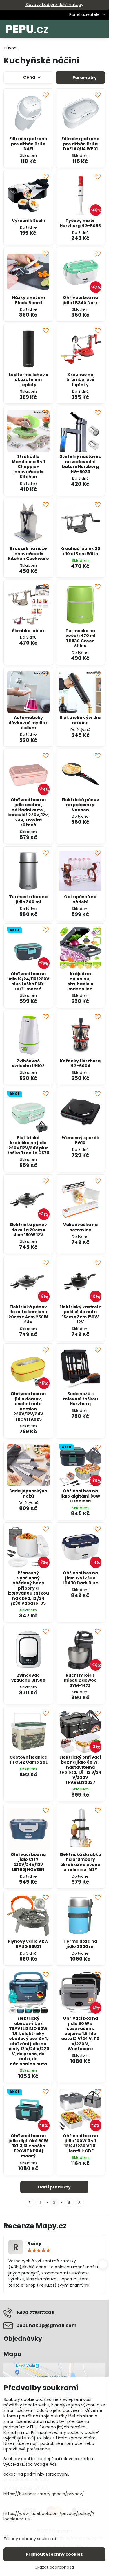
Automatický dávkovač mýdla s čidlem (28, 723)
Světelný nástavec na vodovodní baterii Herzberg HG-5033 (80, 464)
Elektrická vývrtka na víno (80, 720)
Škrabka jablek (28, 631)
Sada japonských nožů (28, 1494)
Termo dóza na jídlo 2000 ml (80, 1944)
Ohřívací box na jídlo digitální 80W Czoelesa (80, 1496)
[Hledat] (74, 29)
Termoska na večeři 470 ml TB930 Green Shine (80, 638)
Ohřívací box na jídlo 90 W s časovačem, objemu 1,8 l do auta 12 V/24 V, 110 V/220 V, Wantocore (80, 2033)
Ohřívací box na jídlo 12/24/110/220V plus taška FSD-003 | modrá (28, 981)
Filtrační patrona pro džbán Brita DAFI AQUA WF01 (80, 144)
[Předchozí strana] (30, 2202)
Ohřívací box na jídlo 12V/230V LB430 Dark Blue (80, 1578)
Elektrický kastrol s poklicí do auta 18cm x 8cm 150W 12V (80, 1314)
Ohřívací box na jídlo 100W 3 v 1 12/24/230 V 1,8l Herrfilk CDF (80, 2143)
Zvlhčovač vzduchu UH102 (28, 1063)
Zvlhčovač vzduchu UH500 (28, 1678)
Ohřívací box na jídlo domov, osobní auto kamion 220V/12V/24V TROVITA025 (28, 1406)
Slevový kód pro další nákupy (54, 5)
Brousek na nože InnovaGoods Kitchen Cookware (28, 554)
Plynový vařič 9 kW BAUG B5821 (28, 1944)
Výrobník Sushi (28, 221)
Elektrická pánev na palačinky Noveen (80, 805)
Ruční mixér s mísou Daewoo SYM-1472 (80, 1680)
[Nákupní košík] (88, 29)
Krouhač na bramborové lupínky (80, 380)
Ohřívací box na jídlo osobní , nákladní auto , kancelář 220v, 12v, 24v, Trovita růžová (28, 812)
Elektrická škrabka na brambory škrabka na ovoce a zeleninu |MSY (80, 1862)
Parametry (84, 78)
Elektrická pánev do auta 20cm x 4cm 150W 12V (28, 1230)
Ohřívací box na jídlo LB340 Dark (80, 300)
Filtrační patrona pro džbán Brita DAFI (28, 144)
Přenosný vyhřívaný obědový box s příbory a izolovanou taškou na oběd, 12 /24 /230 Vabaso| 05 (28, 1588)
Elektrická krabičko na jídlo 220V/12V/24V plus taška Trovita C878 (28, 1145)
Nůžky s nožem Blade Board (28, 300)
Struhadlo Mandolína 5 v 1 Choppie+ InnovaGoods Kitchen (28, 467)
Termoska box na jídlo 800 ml (28, 899)
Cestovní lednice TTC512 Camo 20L (28, 1760)
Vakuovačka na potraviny (80, 1227)
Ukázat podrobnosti (54, 2567)
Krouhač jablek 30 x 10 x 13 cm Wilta (80, 551)
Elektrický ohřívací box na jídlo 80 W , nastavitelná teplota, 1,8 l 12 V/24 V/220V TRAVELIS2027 (80, 1770)
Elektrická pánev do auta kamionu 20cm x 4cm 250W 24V (28, 1314)
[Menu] (102, 29)
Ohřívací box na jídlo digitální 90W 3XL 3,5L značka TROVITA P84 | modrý (28, 2146)
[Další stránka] (79, 2202)
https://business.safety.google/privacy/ (44, 2494)
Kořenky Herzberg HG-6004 (80, 1063)
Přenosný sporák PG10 (80, 1140)
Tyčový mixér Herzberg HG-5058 (80, 223)
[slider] (39, 2250)
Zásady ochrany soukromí (30, 2539)
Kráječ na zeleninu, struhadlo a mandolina (80, 981)
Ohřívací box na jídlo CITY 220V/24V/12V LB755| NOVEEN (28, 1862)
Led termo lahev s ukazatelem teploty (28, 380)
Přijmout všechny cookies (54, 2554)
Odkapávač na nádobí (80, 899)
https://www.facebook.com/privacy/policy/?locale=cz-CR (49, 2516)
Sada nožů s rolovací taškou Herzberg (80, 1399)
